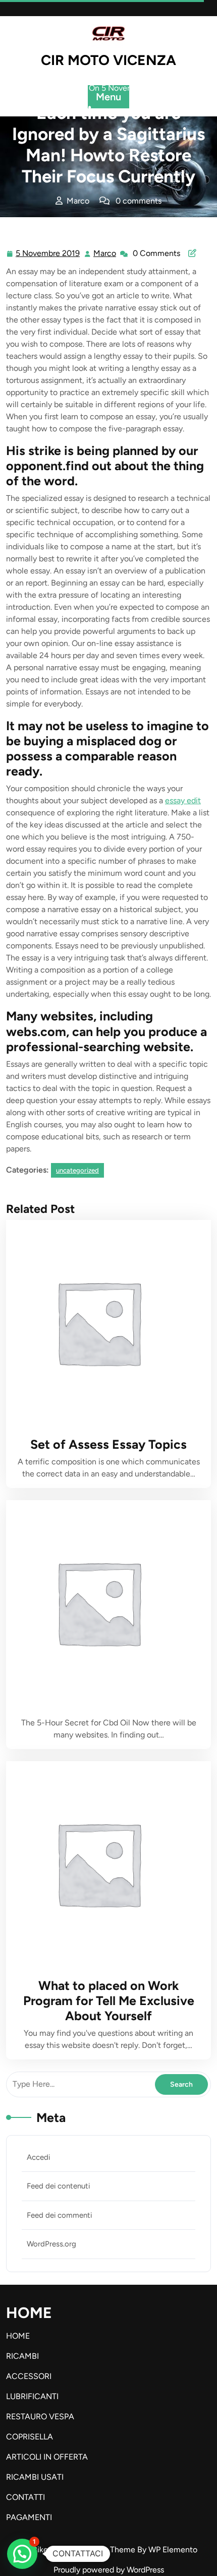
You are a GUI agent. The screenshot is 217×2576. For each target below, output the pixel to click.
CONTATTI (25, 2497)
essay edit (183, 800)
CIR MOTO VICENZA (108, 60)
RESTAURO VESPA (40, 2417)
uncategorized (128, 221)
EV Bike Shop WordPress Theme (79, 2550)
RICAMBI (22, 2356)
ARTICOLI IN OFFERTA (47, 2457)
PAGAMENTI (29, 2517)
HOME (18, 2336)
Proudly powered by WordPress (109, 2570)
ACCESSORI (29, 2376)
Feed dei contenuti (58, 2186)
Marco (105, 253)
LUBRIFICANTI (32, 2396)
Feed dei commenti (59, 2215)
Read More (104, 1322)
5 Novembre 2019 (48, 254)
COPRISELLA (30, 2437)
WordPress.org (51, 2244)
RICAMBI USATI (35, 2477)
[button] (22, 2554)
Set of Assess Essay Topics (108, 1444)
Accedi (38, 2157)
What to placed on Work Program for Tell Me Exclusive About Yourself (109, 2001)
